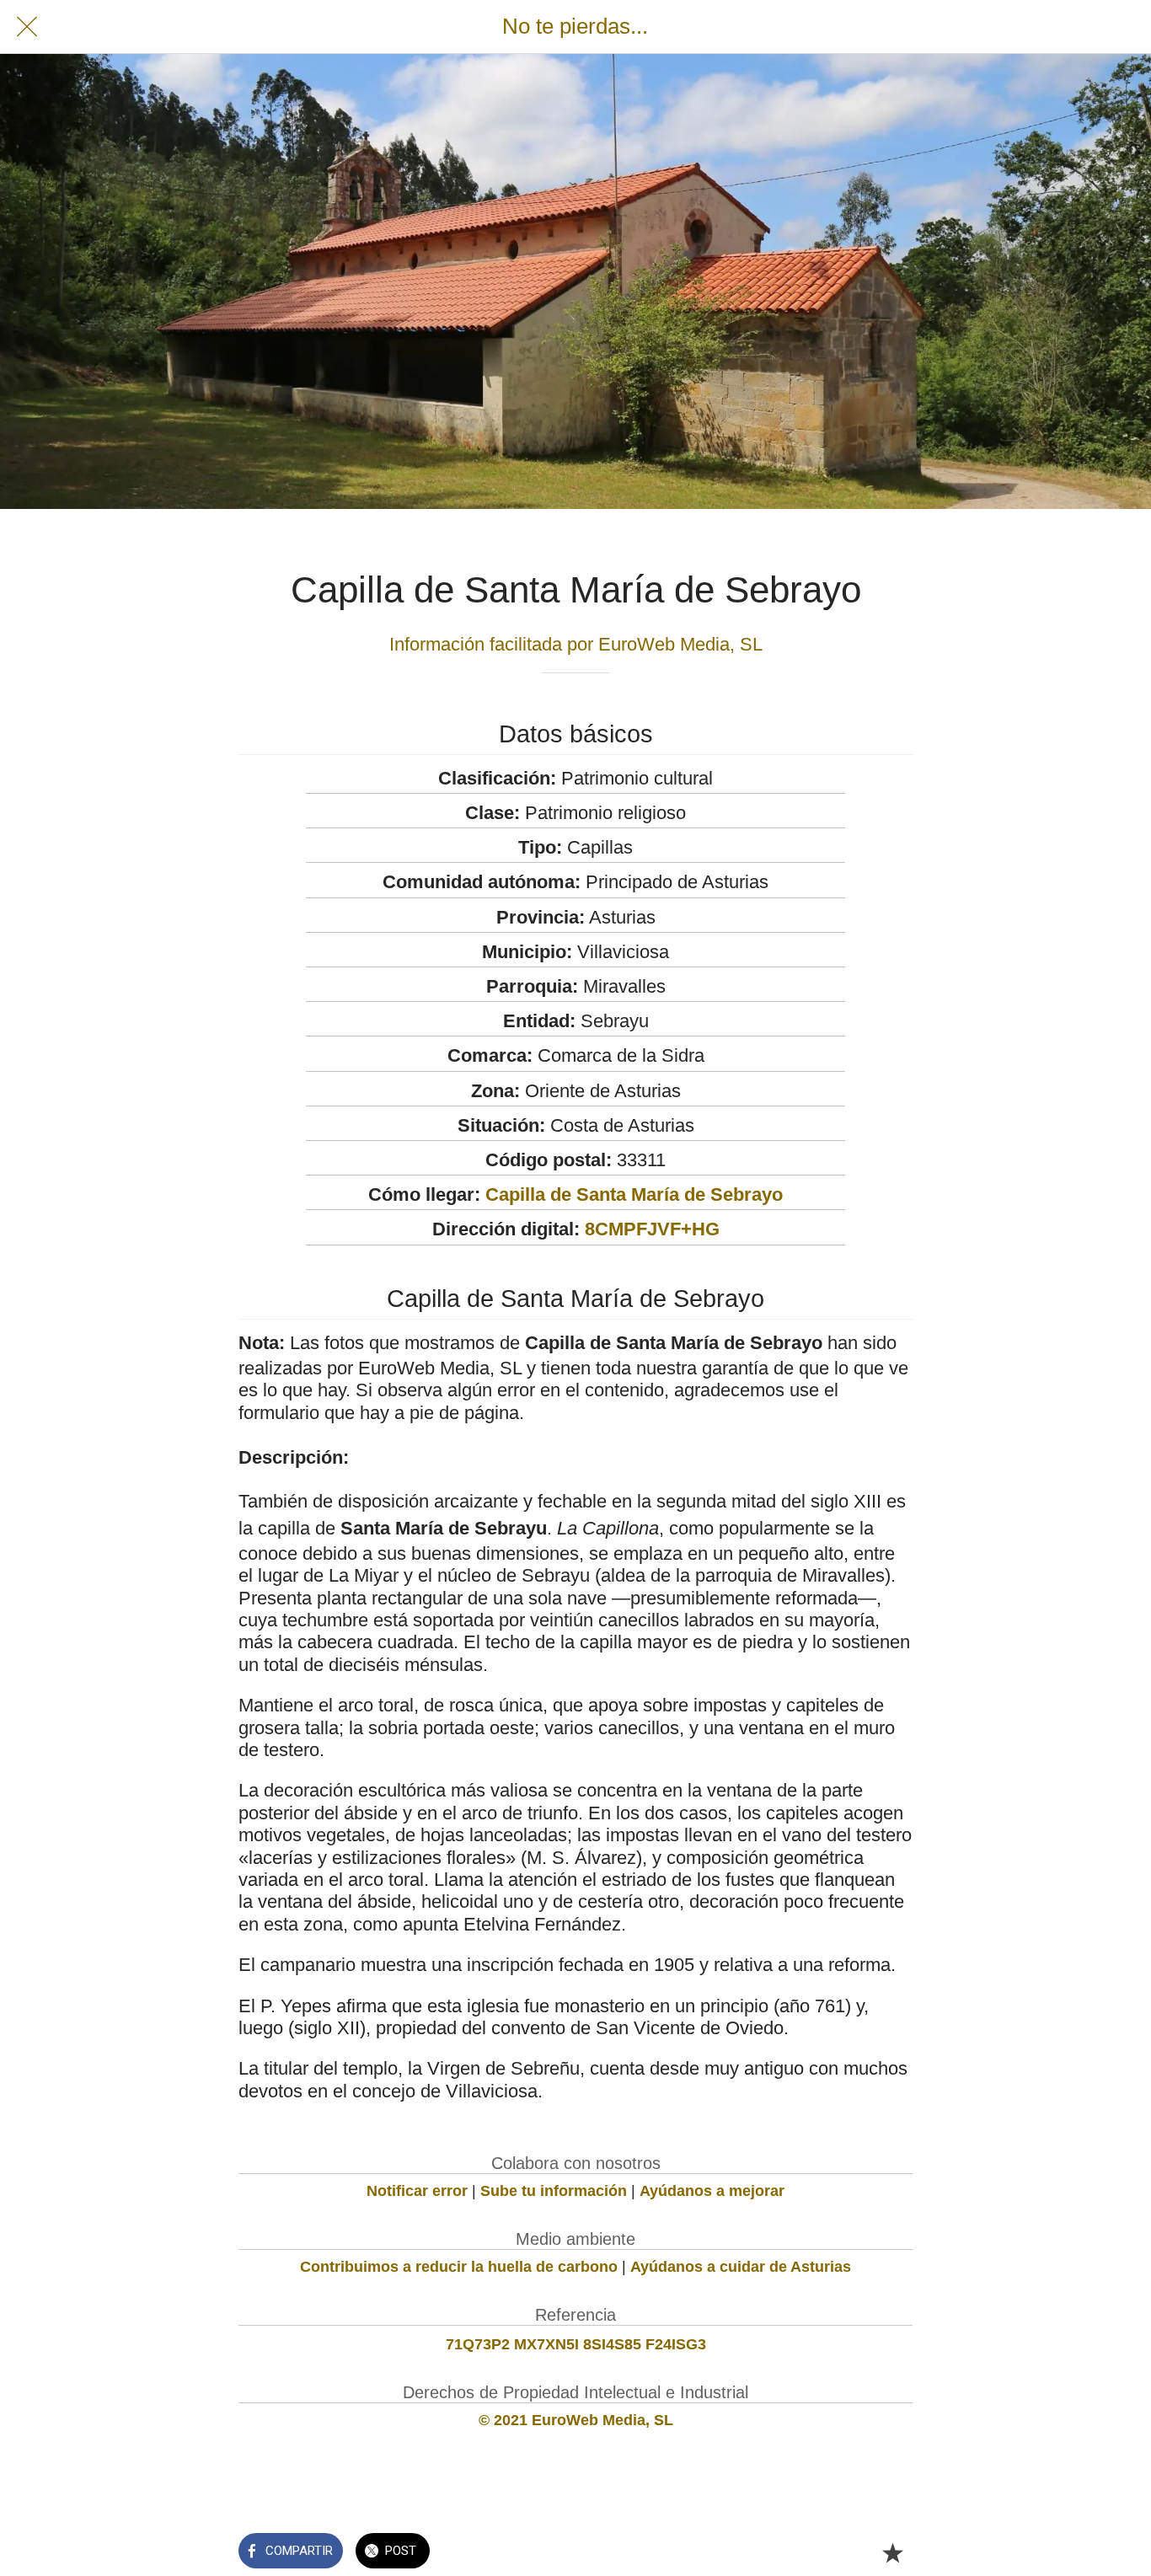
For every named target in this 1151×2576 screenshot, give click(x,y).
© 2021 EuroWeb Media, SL (576, 2420)
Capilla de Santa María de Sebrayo (634, 1194)
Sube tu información (554, 2191)
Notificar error (417, 2191)
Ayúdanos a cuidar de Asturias (741, 2267)
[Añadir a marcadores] (892, 2552)
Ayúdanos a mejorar (712, 2191)
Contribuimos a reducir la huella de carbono (459, 2267)
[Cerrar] (27, 27)
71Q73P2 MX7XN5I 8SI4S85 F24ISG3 (576, 2344)
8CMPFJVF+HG (652, 1229)
